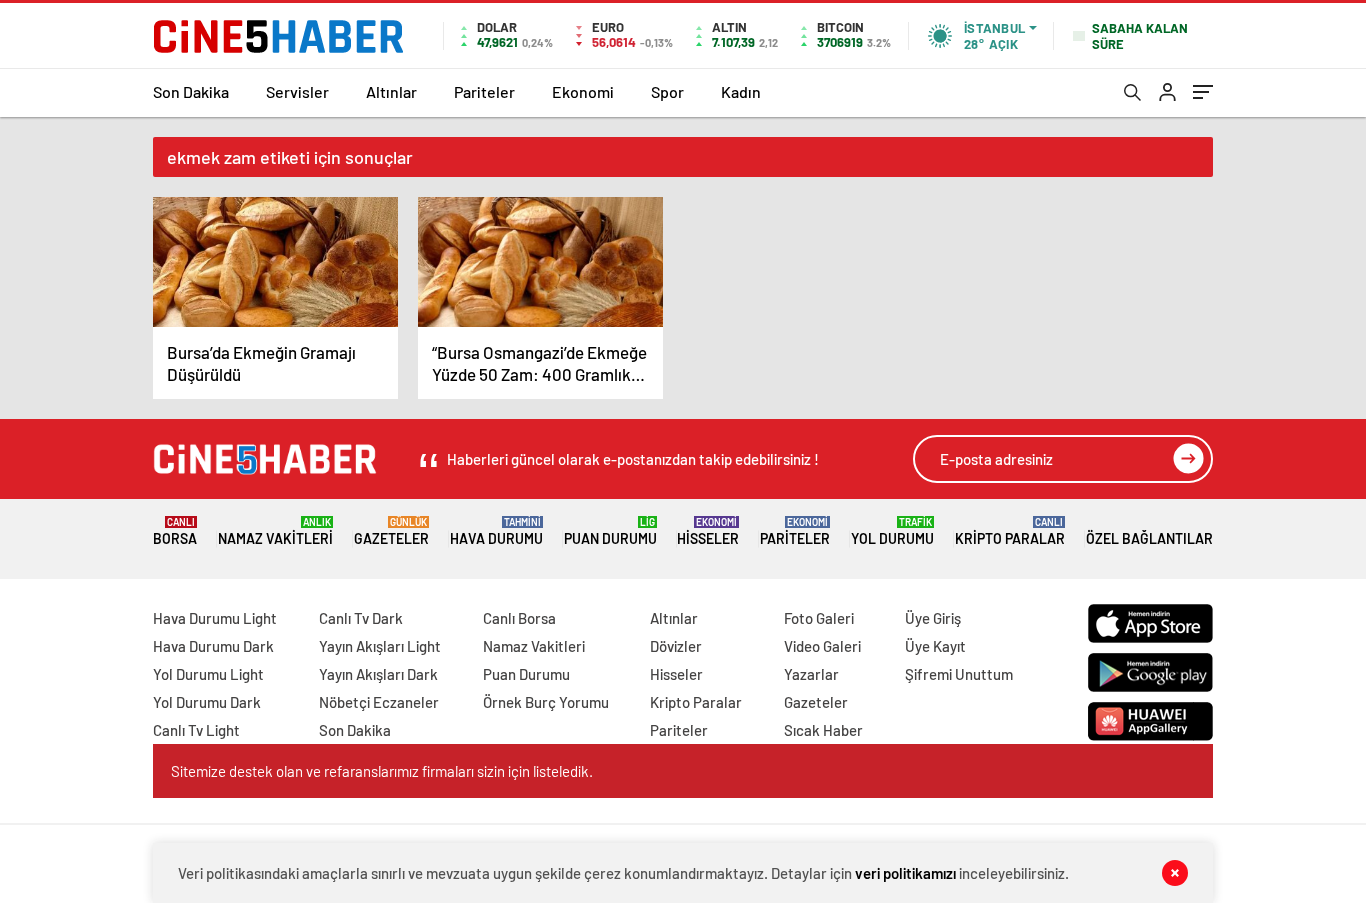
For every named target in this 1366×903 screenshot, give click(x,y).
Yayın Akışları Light (380, 646)
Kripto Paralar (1010, 531)
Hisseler (708, 531)
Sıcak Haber (823, 730)
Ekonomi (583, 91)
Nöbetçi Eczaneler (379, 702)
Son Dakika (191, 91)
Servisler (297, 91)
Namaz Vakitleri (275, 531)
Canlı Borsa (519, 618)
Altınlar (391, 91)
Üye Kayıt (935, 646)
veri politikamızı (905, 873)
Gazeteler (391, 531)
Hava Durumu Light (215, 618)
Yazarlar (811, 674)
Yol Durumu (892, 531)
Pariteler (484, 91)
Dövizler (676, 646)
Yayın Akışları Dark (378, 674)
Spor (667, 91)
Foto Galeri (819, 618)
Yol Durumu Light (208, 674)
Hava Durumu (496, 531)
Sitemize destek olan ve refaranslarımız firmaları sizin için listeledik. (382, 771)
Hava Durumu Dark (213, 646)
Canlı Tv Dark (361, 618)
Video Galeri (822, 646)
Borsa (175, 531)
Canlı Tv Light (196, 730)
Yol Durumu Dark (207, 702)
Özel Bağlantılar (1149, 538)
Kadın (741, 91)
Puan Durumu (610, 531)
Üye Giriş (933, 618)
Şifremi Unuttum (959, 674)
